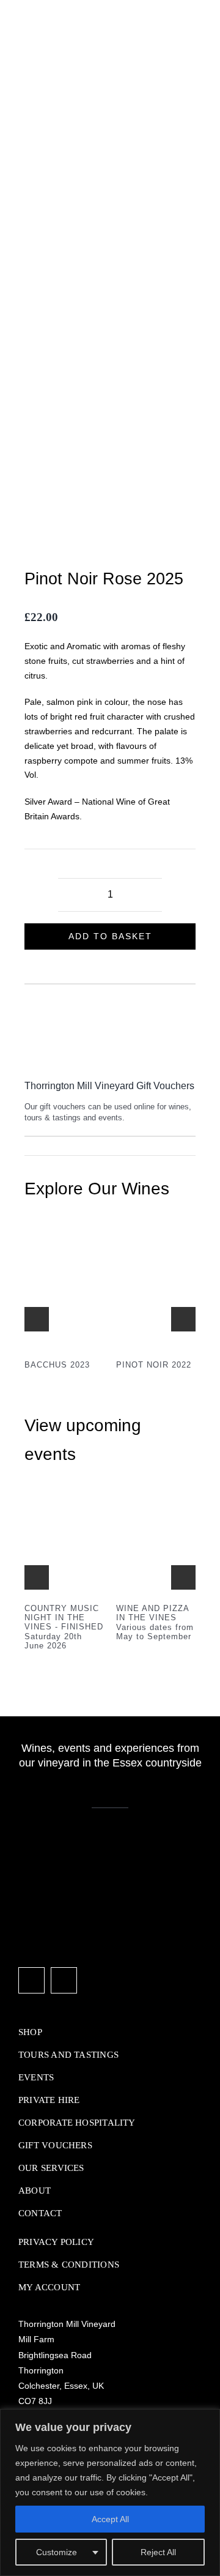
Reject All (158, 2552)
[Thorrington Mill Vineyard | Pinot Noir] (156, 1243)
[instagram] (64, 1980)
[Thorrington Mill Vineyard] (64, 1509)
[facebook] (31, 1980)
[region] (110, 2492)
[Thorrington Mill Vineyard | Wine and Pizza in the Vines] (156, 1509)
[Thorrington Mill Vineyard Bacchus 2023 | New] (64, 1243)
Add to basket (110, 936)
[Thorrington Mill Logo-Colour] (73, 7)
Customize (57, 2552)
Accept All (110, 2519)
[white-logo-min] (79, 1843)
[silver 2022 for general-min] (110, 332)
